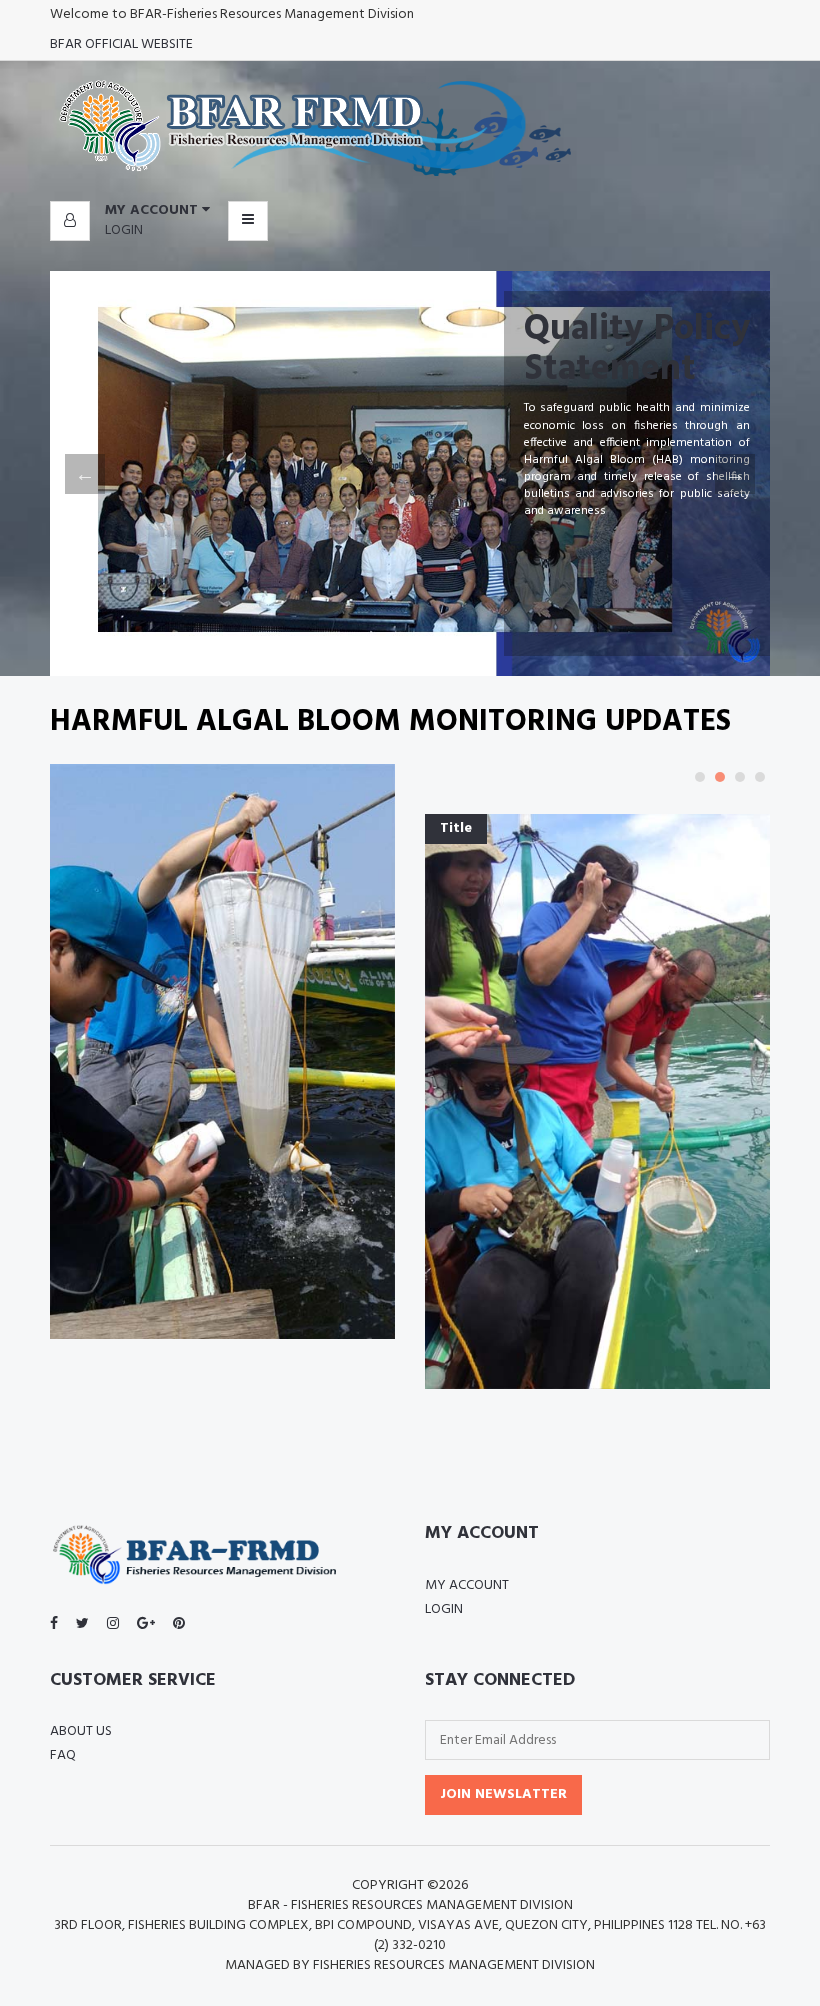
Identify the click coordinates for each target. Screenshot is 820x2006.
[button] (130, 211)
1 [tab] (700, 777)
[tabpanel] (597, 1109)
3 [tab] (740, 777)
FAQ (63, 1755)
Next (735, 474)
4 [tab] (760, 777)
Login (124, 230)
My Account (467, 1585)
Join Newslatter (503, 1794)
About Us (81, 1731)
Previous (85, 474)
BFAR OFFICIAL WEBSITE (121, 44)
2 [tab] (720, 777)
